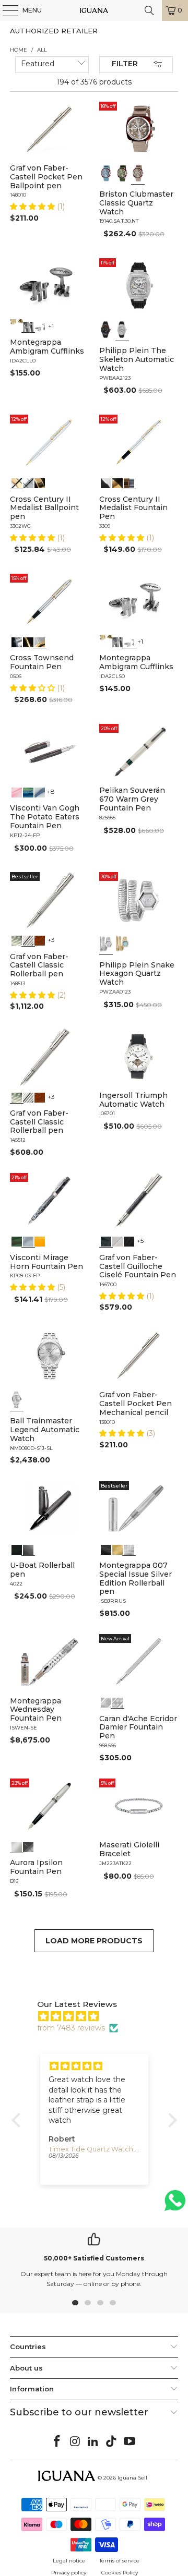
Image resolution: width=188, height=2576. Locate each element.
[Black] (106, 330)
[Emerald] (17, 1241)
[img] (99, 2016)
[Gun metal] (28, 325)
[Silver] (40, 325)
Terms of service (119, 2561)
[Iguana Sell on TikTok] (112, 2442)
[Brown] (40, 940)
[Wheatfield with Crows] (28, 791)
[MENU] (5, 10)
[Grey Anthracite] (106, 1241)
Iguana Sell (132, 2478)
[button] (33, 207)
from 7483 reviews (71, 2028)
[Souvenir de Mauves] (17, 791)
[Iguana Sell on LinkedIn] (93, 2442)
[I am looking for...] (149, 10)
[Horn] (28, 1241)
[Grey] (138, 173)
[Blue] (106, 173)
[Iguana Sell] (94, 10)
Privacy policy (69, 2573)
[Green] (122, 173)
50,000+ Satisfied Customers (94, 2258)
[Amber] (40, 1241)
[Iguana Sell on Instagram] (75, 2442)
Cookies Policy (120, 2573)
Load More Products (94, 1941)
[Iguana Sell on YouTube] (130, 2442)
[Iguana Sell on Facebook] (57, 2442)
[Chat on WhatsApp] (175, 2205)
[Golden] (17, 325)
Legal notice (69, 2561)
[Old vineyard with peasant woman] (40, 791)
